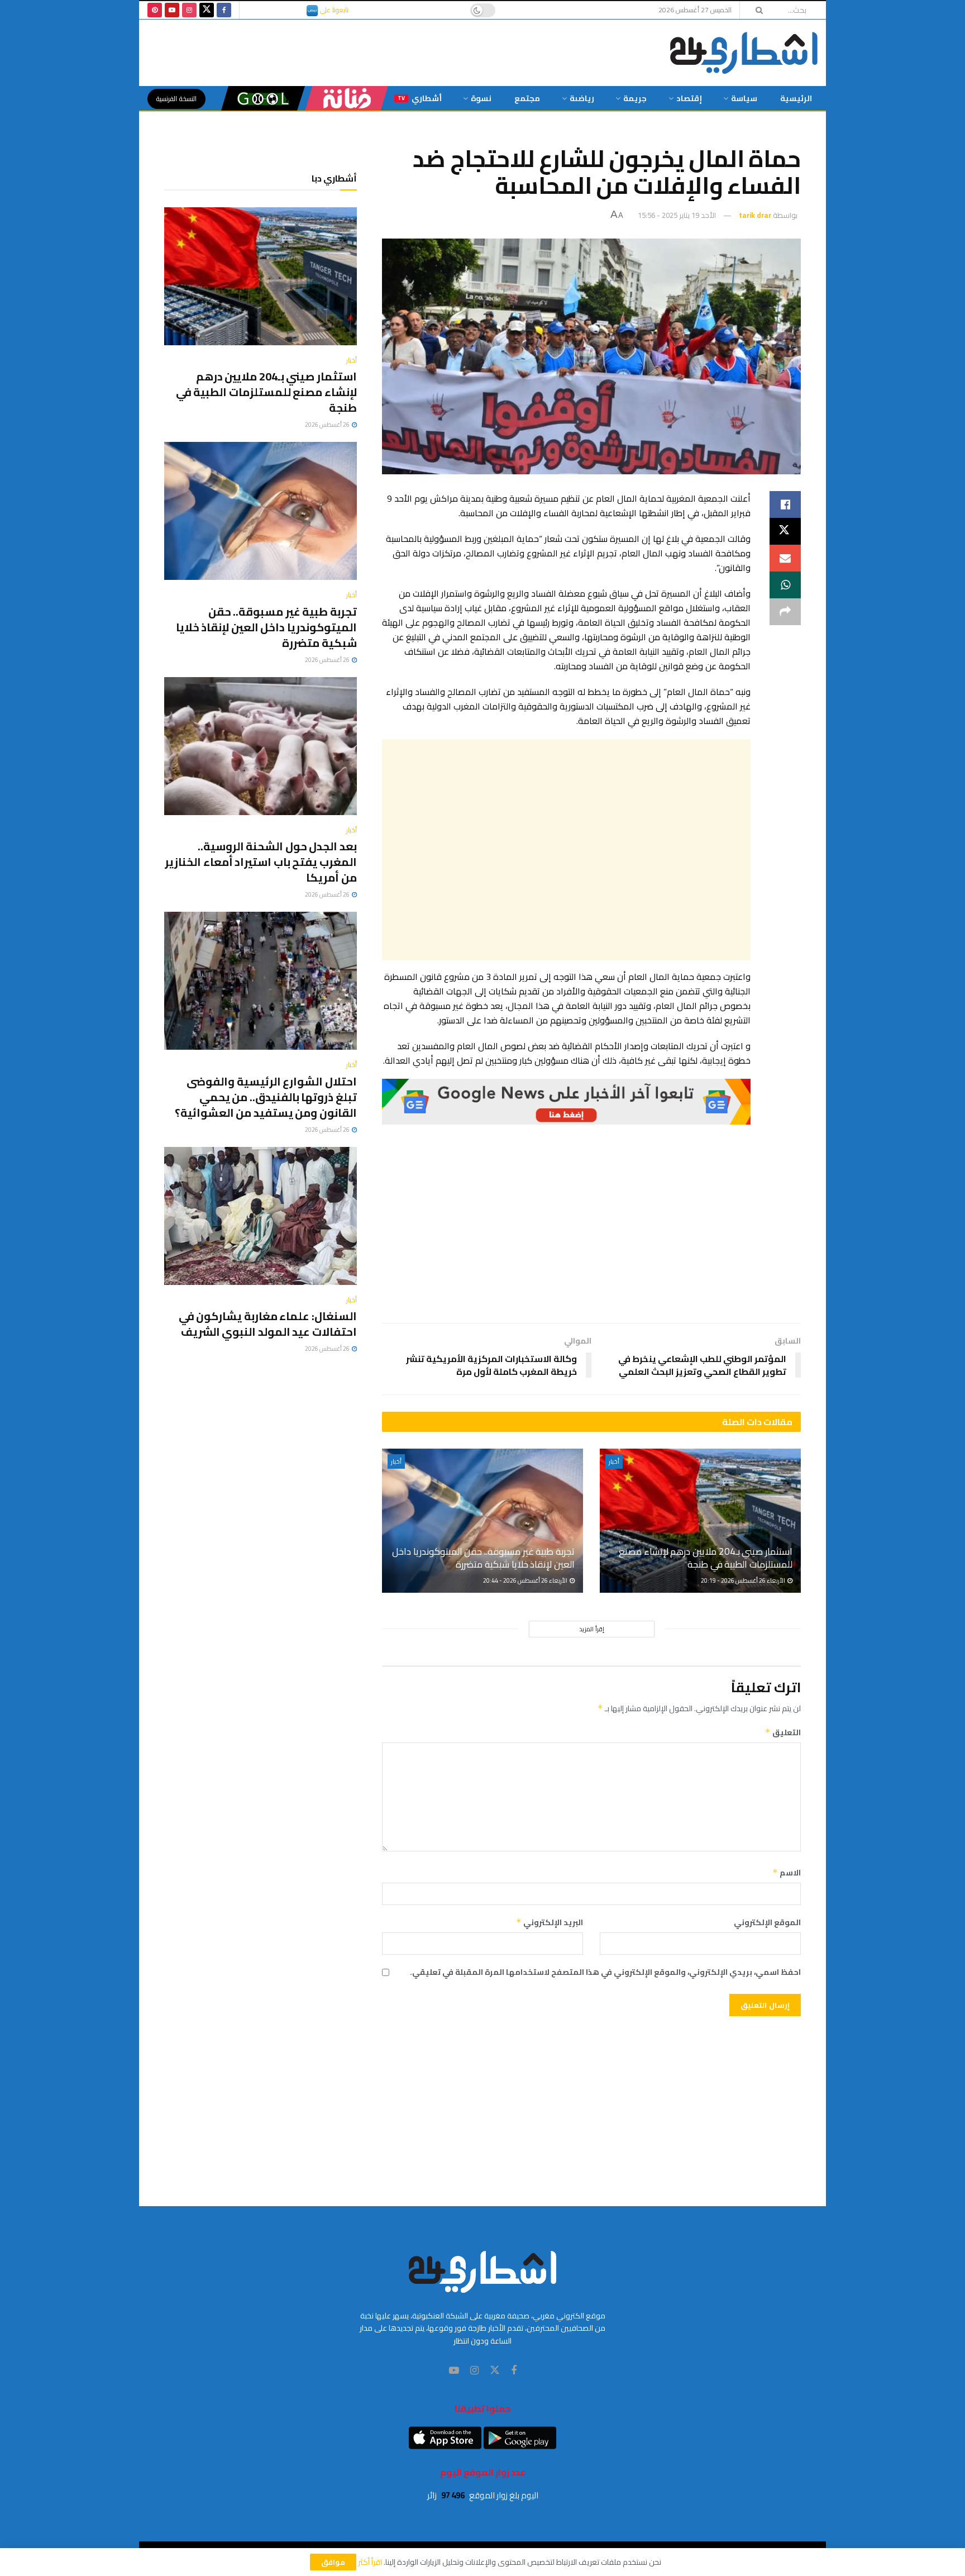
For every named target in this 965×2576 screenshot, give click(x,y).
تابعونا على (333, 10)
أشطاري (420, 98)
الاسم (787, 1873)
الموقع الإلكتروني (767, 1922)
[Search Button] (756, 10)
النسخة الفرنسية (176, 99)
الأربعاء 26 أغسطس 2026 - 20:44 (526, 1580)
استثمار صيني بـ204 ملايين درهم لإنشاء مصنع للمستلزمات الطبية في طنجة (706, 1558)
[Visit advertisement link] (566, 1102)
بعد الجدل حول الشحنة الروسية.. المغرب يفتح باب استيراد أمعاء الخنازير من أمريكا (261, 862)
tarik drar (755, 215)
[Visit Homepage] (744, 53)
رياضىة (582, 98)
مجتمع (527, 98)
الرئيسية (796, 98)
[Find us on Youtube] (172, 10)
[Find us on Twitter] (207, 10)
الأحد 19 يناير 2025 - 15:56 (677, 215)
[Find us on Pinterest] (155, 10)
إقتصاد (689, 98)
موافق (333, 2562)
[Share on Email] (785, 558)
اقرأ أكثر (370, 2562)
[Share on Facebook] (785, 504)
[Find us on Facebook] (224, 10)
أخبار (614, 1461)
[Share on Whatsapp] (785, 585)
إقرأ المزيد (592, 1629)
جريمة (635, 98)
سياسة (744, 98)
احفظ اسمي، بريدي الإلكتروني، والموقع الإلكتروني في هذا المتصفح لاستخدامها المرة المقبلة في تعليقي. (605, 1972)
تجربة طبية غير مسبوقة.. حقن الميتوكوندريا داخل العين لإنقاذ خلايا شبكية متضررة (483, 1558)
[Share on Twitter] (785, 531)
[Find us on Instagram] (189, 10)
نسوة (481, 98)
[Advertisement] (566, 850)
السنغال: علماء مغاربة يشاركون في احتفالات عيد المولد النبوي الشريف (268, 1324)
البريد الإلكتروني (550, 1922)
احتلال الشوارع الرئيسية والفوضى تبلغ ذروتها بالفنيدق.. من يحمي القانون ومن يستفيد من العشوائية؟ (266, 1097)
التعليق (783, 1732)
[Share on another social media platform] (785, 612)
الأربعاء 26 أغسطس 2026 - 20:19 (744, 1580)
